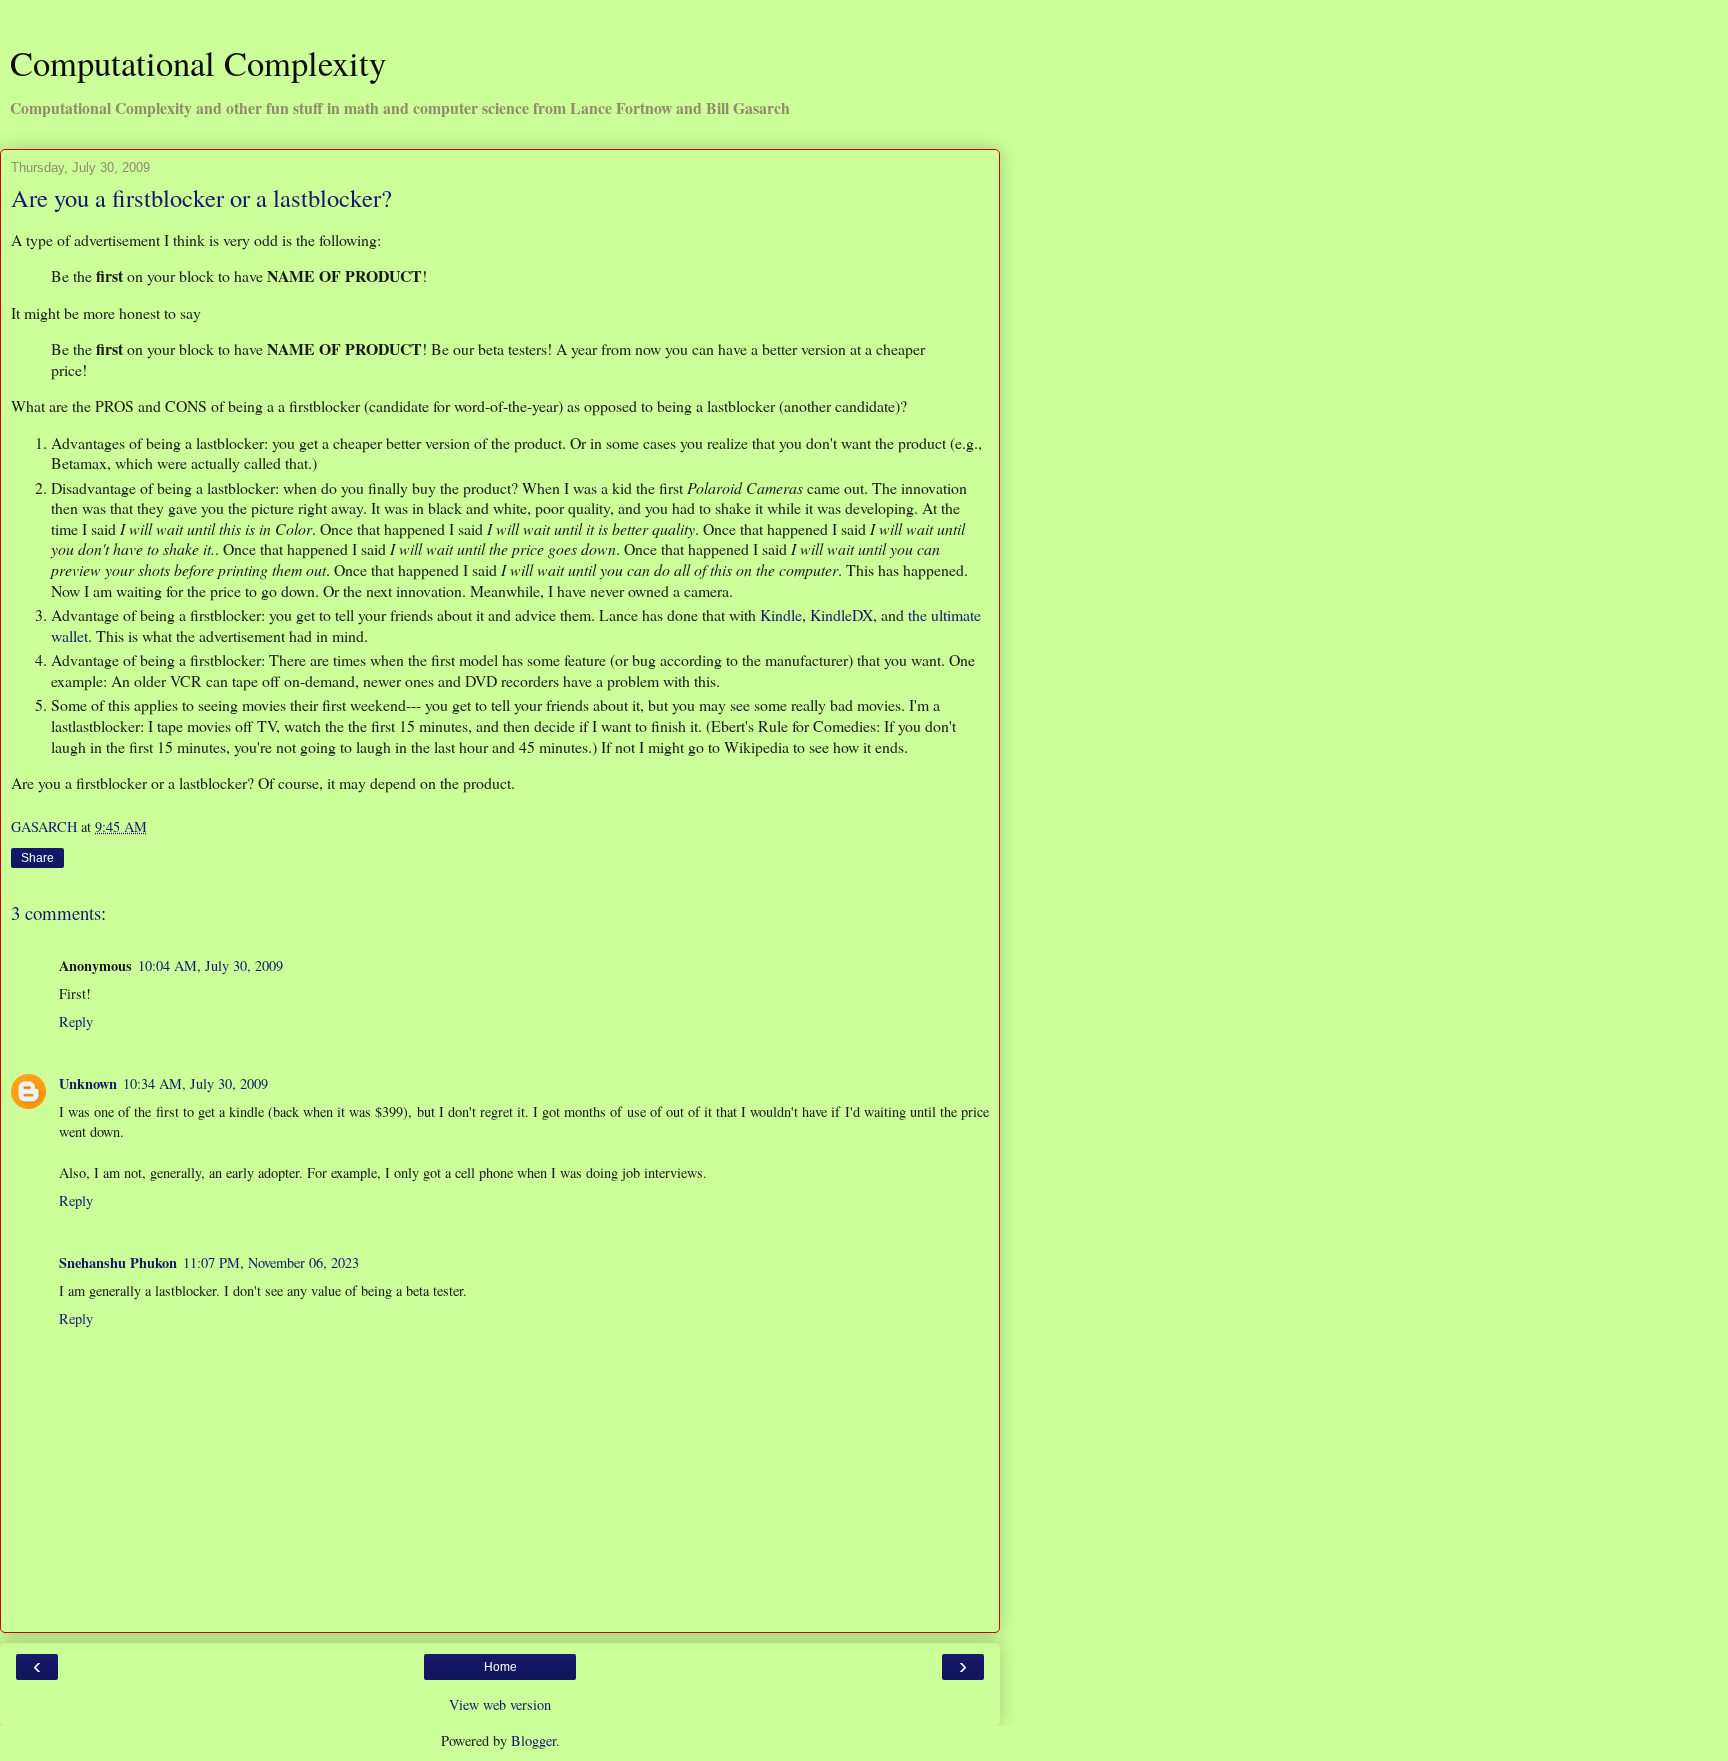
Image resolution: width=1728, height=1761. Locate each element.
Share (37, 858)
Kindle (781, 614)
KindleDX (841, 614)
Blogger (533, 1740)
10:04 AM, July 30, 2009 (210, 965)
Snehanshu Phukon (118, 1262)
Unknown (88, 1083)
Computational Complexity (198, 63)
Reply (76, 1021)
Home (500, 1667)
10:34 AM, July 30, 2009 (195, 1083)
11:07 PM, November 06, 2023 (271, 1262)
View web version (500, 1704)
